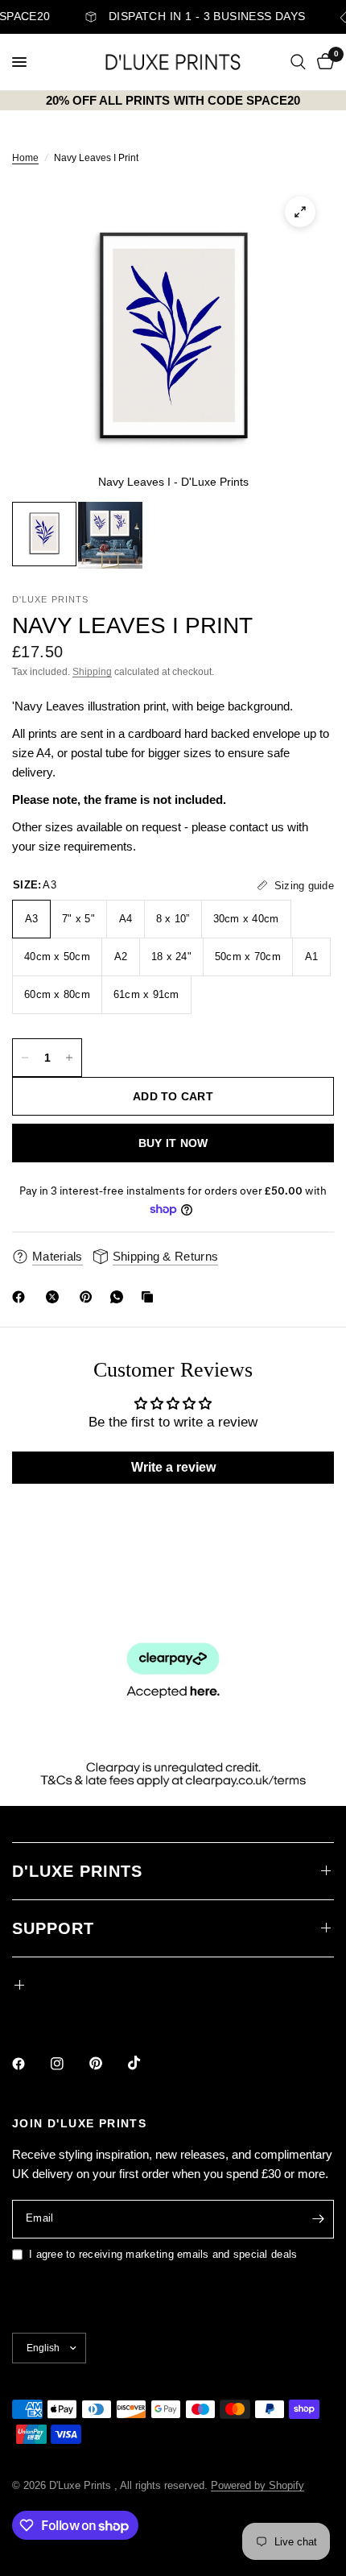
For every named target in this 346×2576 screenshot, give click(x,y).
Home (25, 158)
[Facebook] (22, 1297)
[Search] (298, 62)
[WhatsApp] (120, 1297)
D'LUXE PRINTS (77, 1871)
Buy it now (173, 1143)
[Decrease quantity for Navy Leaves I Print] (25, 1058)
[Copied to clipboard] (150, 1297)
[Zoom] (300, 212)
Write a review (173, 1467)
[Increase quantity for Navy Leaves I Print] (69, 1058)
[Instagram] (68, 2064)
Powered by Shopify (257, 2485)
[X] (56, 1297)
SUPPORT (53, 1928)
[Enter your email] (318, 2219)
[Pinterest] (89, 1297)
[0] (323, 62)
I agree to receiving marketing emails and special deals (163, 2254)
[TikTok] (146, 2063)
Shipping (92, 672)
